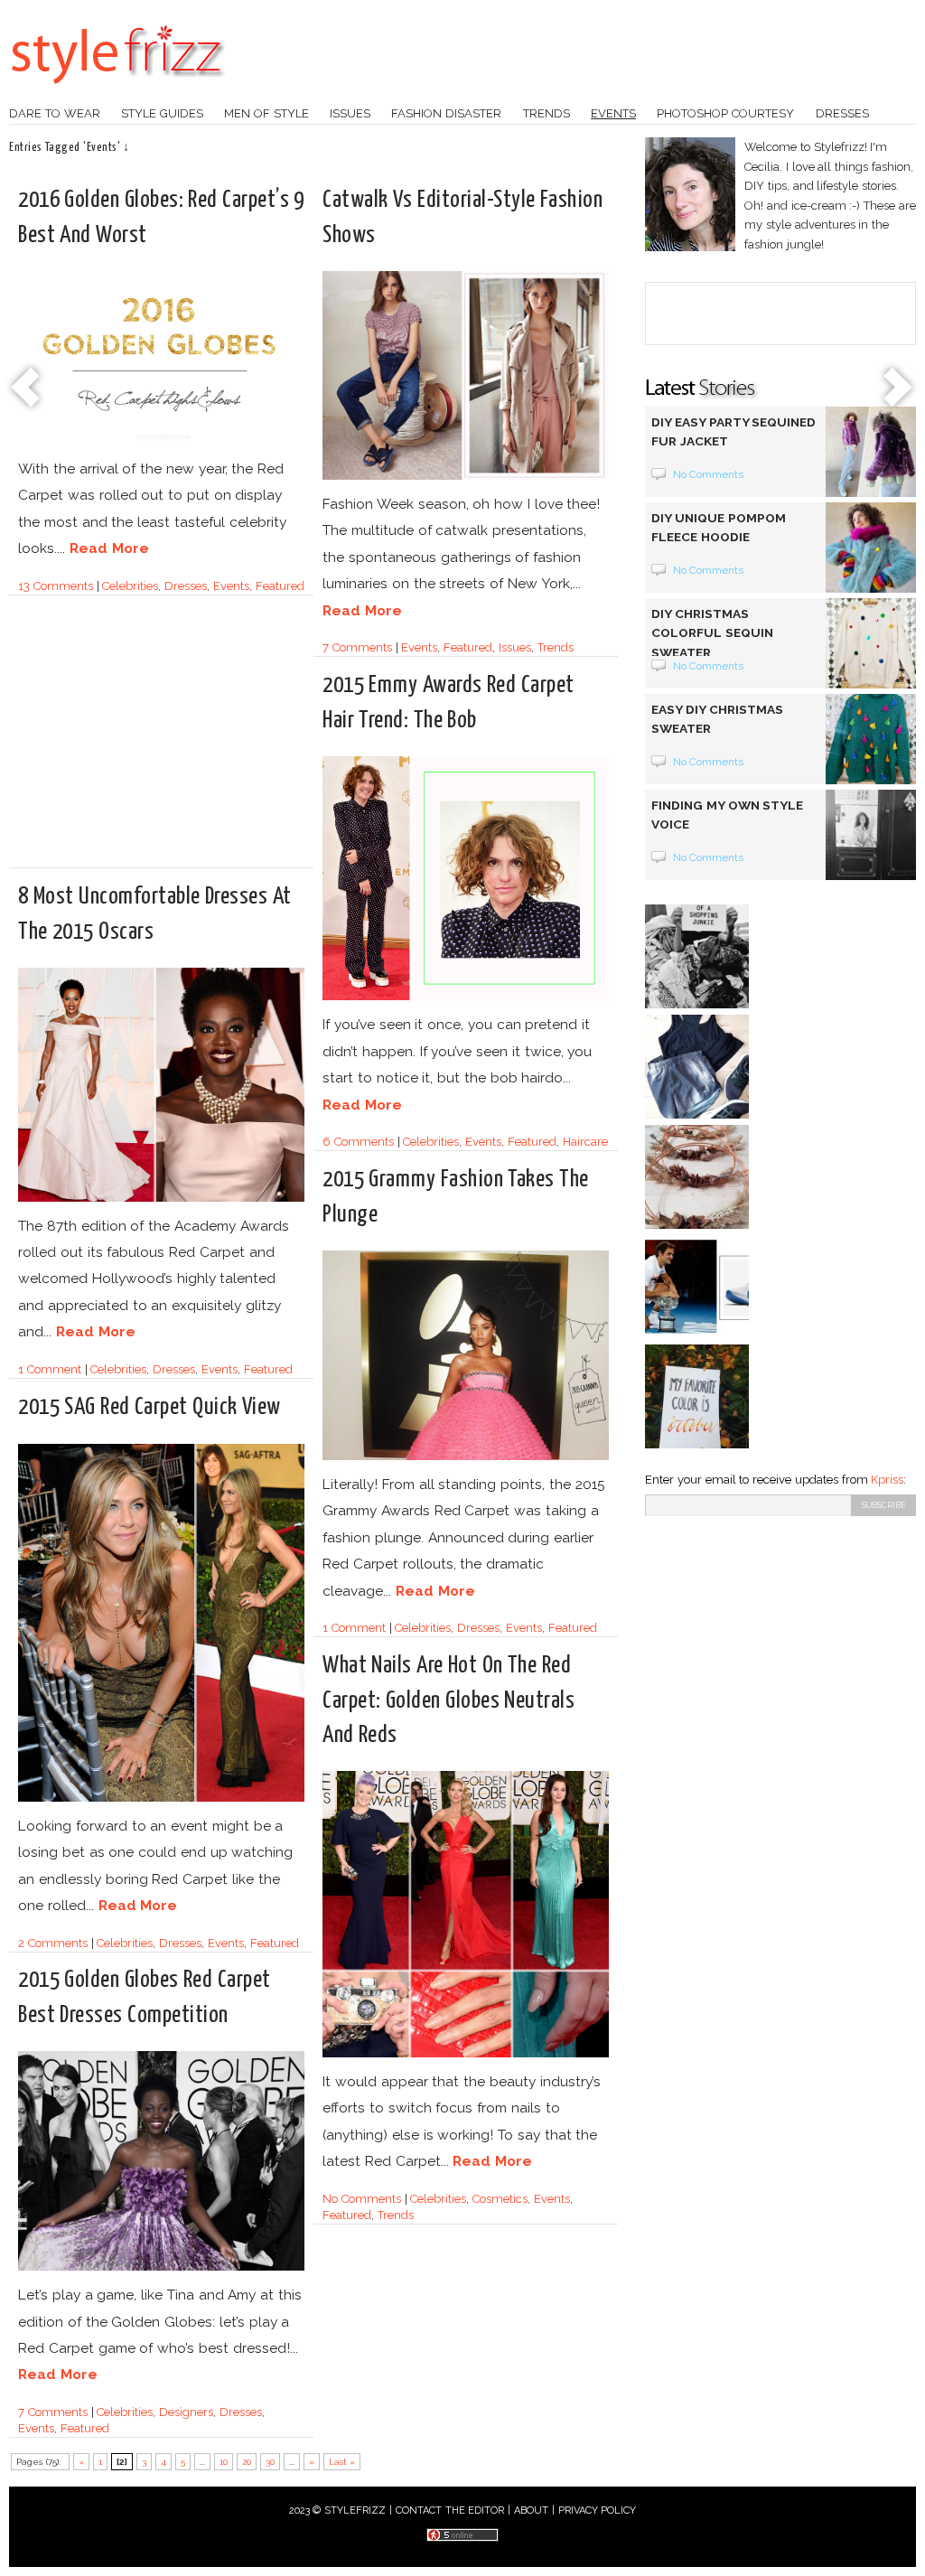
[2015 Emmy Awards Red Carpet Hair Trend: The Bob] (466, 997)
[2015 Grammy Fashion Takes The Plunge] (466, 1457)
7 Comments (357, 647)
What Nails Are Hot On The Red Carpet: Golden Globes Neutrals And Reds (448, 1700)
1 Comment (50, 1369)
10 (224, 2462)
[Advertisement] (170, 739)
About (531, 2510)
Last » (342, 2462)
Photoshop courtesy (725, 113)
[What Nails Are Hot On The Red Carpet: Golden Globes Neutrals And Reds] (466, 2054)
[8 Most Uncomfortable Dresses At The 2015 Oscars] (161, 1199)
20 (247, 2462)
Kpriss (887, 1480)
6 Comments (358, 1142)
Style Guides (162, 113)
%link (27, 389)
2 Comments (53, 1943)
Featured (280, 586)
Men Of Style (266, 113)
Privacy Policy (598, 2510)
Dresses (842, 113)
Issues (350, 113)
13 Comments (56, 586)
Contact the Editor (450, 2510)
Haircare (585, 1142)
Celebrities (130, 586)
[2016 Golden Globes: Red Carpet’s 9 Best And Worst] (161, 441)
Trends (547, 113)
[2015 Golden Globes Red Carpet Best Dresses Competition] (161, 2267)
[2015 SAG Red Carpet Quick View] (161, 1799)
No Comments (362, 2199)
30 (270, 2462)
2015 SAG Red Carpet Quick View (149, 1407)
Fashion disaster (446, 113)
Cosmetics (500, 2199)
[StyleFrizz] (117, 93)
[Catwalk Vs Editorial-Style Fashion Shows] (466, 477)
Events (613, 113)
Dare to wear (55, 113)
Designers (186, 2412)
